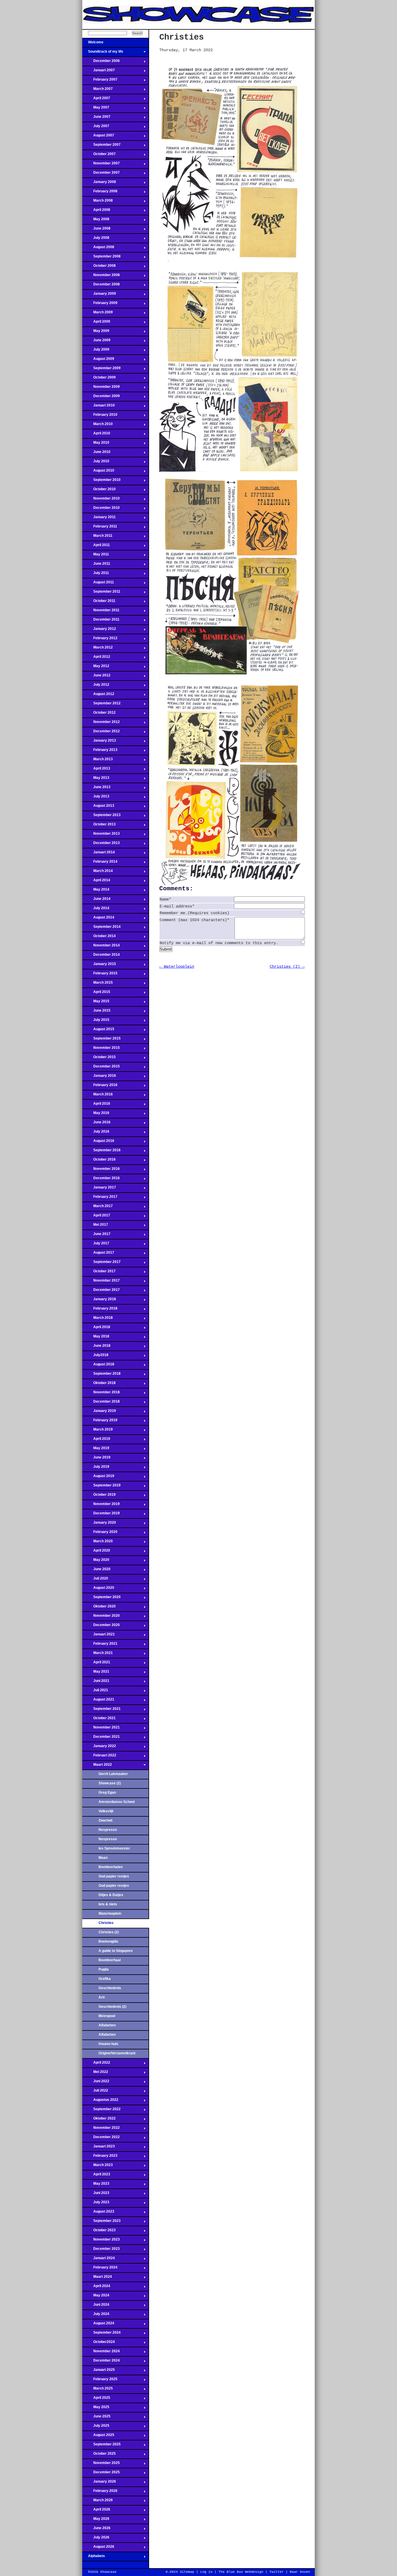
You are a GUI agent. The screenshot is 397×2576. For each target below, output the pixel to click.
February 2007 (100, 81)
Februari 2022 (99, 1757)
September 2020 (101, 1599)
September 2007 (101, 146)
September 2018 (101, 1375)
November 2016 (101, 1170)
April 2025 (96, 2399)
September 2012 (101, 705)
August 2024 (98, 2325)
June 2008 (96, 230)
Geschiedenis (110, 1988)
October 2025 (99, 2455)
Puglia (104, 1969)
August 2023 (98, 2213)
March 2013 (98, 761)
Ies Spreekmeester (114, 1848)
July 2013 (96, 798)
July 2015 (96, 1021)
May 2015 (96, 1003)
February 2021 (100, 1645)
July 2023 (96, 2204)
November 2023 (101, 2241)
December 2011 (101, 621)
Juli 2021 (95, 1692)
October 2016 (99, 1161)
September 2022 (101, 2111)
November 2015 (101, 1049)
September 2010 (101, 482)
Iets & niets (108, 1904)
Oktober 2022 (99, 2120)
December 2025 (101, 2474)
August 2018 (98, 1366)
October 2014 (99, 938)
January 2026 (99, 2483)
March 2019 (98, 1431)
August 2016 (98, 1143)
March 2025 (98, 2390)
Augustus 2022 (100, 2101)
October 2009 (99, 379)
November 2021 (101, 1729)
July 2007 (96, 128)
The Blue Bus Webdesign (241, 2572)
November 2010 (101, 500)
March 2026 (98, 2502)
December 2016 (101, 1180)
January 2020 (99, 1524)
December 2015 (101, 1068)
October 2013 (99, 826)
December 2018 (101, 1403)
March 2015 (98, 984)
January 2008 (99, 184)
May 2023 (96, 2185)
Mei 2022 (95, 2074)
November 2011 (101, 612)
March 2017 (98, 1208)
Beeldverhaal (110, 1960)
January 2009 (99, 295)
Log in (206, 2572)
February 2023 (100, 2157)
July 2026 (96, 2539)
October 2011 (99, 603)
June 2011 (96, 565)
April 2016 (96, 1105)
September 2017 (101, 1264)
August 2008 (98, 249)
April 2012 (96, 658)
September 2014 (101, 928)
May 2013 (96, 779)
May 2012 (96, 668)
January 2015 (99, 966)
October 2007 (99, 156)
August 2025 (98, 2437)
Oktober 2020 (99, 1608)
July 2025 (96, 2427)
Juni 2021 (96, 1683)
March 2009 (98, 314)
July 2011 (96, 575)
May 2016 (96, 1115)
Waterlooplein (110, 1914)
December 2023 (101, 2250)
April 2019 (96, 1440)
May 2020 (96, 1561)
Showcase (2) (110, 1783)
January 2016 (99, 1077)
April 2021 (96, 1664)
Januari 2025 (99, 2371)
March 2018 (98, 1319)
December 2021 (101, 1738)
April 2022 (96, 2064)
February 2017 (100, 1198)
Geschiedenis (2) (112, 2007)
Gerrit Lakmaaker (113, 1774)
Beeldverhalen (111, 1867)
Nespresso (108, 1830)
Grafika (105, 1979)
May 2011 (96, 556)
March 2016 (98, 1096)
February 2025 (100, 2381)
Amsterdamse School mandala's (117, 1804)
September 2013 (101, 817)
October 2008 (99, 267)
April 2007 (96, 100)
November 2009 (101, 388)
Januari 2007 (99, 72)
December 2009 (101, 398)
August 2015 (98, 1031)
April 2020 (96, 1552)
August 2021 (98, 1701)
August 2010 (98, 472)
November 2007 (101, 165)
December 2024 (101, 2362)
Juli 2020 (95, 1580)
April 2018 (96, 1329)
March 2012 (98, 649)
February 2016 (100, 1087)
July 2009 (96, 351)
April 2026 (96, 2511)
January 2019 (99, 1413)
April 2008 (96, 212)
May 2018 (96, 1338)
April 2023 (96, 2176)
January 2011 (99, 519)
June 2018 (96, 1347)
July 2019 (96, 1468)
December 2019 (101, 1515)
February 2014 (100, 863)
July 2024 (96, 2316)
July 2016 (96, 1133)
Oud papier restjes (114, 1876)
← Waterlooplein (177, 967)
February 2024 (100, 2269)
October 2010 (99, 491)
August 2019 (98, 1478)
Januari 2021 (99, 1636)
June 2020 (96, 1571)
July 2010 (96, 463)
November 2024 (101, 2353)
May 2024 (96, 2297)
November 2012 (101, 724)
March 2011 (97, 537)
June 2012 (96, 677)
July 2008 (96, 239)
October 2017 (99, 1273)
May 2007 (96, 109)
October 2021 (99, 1720)
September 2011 (101, 593)
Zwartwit (105, 1820)
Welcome (93, 44)
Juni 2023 (96, 2195)
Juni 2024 (96, 2306)
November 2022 (101, 2129)
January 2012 (99, 630)
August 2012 (98, 696)
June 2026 (96, 2530)
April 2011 (96, 547)
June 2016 (96, 1124)
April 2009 (96, 323)
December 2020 (101, 1627)
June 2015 (96, 1012)
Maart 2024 (97, 2278)
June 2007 (96, 118)
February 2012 (100, 640)
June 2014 (96, 900)
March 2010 (98, 426)
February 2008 (100, 193)
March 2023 (98, 2167)
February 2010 (100, 416)
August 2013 (98, 807)
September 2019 (101, 1487)
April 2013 (96, 770)
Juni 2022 (96, 2083)
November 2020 (101, 1617)
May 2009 (96, 333)
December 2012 (101, 733)
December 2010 (101, 509)
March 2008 (98, 202)
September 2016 (101, 1152)
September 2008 (101, 258)
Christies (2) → (287, 967)
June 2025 (96, 2418)
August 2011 (98, 584)
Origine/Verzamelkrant (117, 2053)
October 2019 (99, 1496)
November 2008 (101, 277)
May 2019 (96, 1450)
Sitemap (187, 2572)
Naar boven (300, 2572)
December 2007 (101, 174)
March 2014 (98, 873)
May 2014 (96, 891)
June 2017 (96, 1236)
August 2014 (98, 919)
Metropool (107, 2016)
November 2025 (101, 2465)
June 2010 (96, 454)
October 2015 (99, 1059)
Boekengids (108, 1941)
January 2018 (99, 1301)
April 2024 (96, 2288)
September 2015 (101, 1040)
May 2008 (96, 221)
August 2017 (98, 1254)
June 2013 (96, 789)
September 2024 (101, 2334)
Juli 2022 (95, 2092)
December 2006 (101, 63)
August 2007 (98, 137)
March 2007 (98, 90)
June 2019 (96, 1459)
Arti (102, 1997)
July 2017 (96, 1245)
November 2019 (101, 1506)
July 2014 (96, 910)
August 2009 (98, 360)
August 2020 (98, 1589)
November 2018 (101, 1394)
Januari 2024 (99, 2260)
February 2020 (100, 1534)
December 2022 (101, 2139)
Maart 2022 (97, 1766)
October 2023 (99, 2232)
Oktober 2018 (99, 1385)
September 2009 (101, 370)
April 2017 (96, 1217)
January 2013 (99, 742)
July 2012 (96, 686)
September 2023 (101, 2223)
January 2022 (99, 1748)
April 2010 (96, 435)
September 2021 (101, 1710)
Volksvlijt (106, 1811)
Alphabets (94, 2558)
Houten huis (108, 2044)
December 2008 (101, 286)
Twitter (277, 2572)
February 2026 (100, 2492)
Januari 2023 (99, 2148)
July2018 (95, 1357)
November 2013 (101, 835)
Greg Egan (107, 1792)
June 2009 (96, 342)
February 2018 (100, 1310)
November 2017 (101, 1282)
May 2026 (96, 2520)
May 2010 (96, 444)
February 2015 (100, 975)
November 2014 (101, 947)
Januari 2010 (99, 407)
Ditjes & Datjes (111, 1895)
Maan (103, 1858)
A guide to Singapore (116, 1951)
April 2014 (96, 882)
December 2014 (101, 956)
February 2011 (100, 528)
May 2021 (96, 1673)
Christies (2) (109, 1932)
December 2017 (101, 1291)
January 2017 (99, 1189)
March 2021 (98, 1655)
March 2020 (98, 1543)
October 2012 (99, 714)
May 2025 (96, 2409)
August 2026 (98, 2548)
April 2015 (96, 994)
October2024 (99, 2344)
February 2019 (100, 1422)
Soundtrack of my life (103, 53)
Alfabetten (107, 2025)
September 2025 (101, 2446)
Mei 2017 (95, 1226)
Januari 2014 (99, 854)
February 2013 (100, 752)
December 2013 (101, 845)
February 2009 (100, 305)
